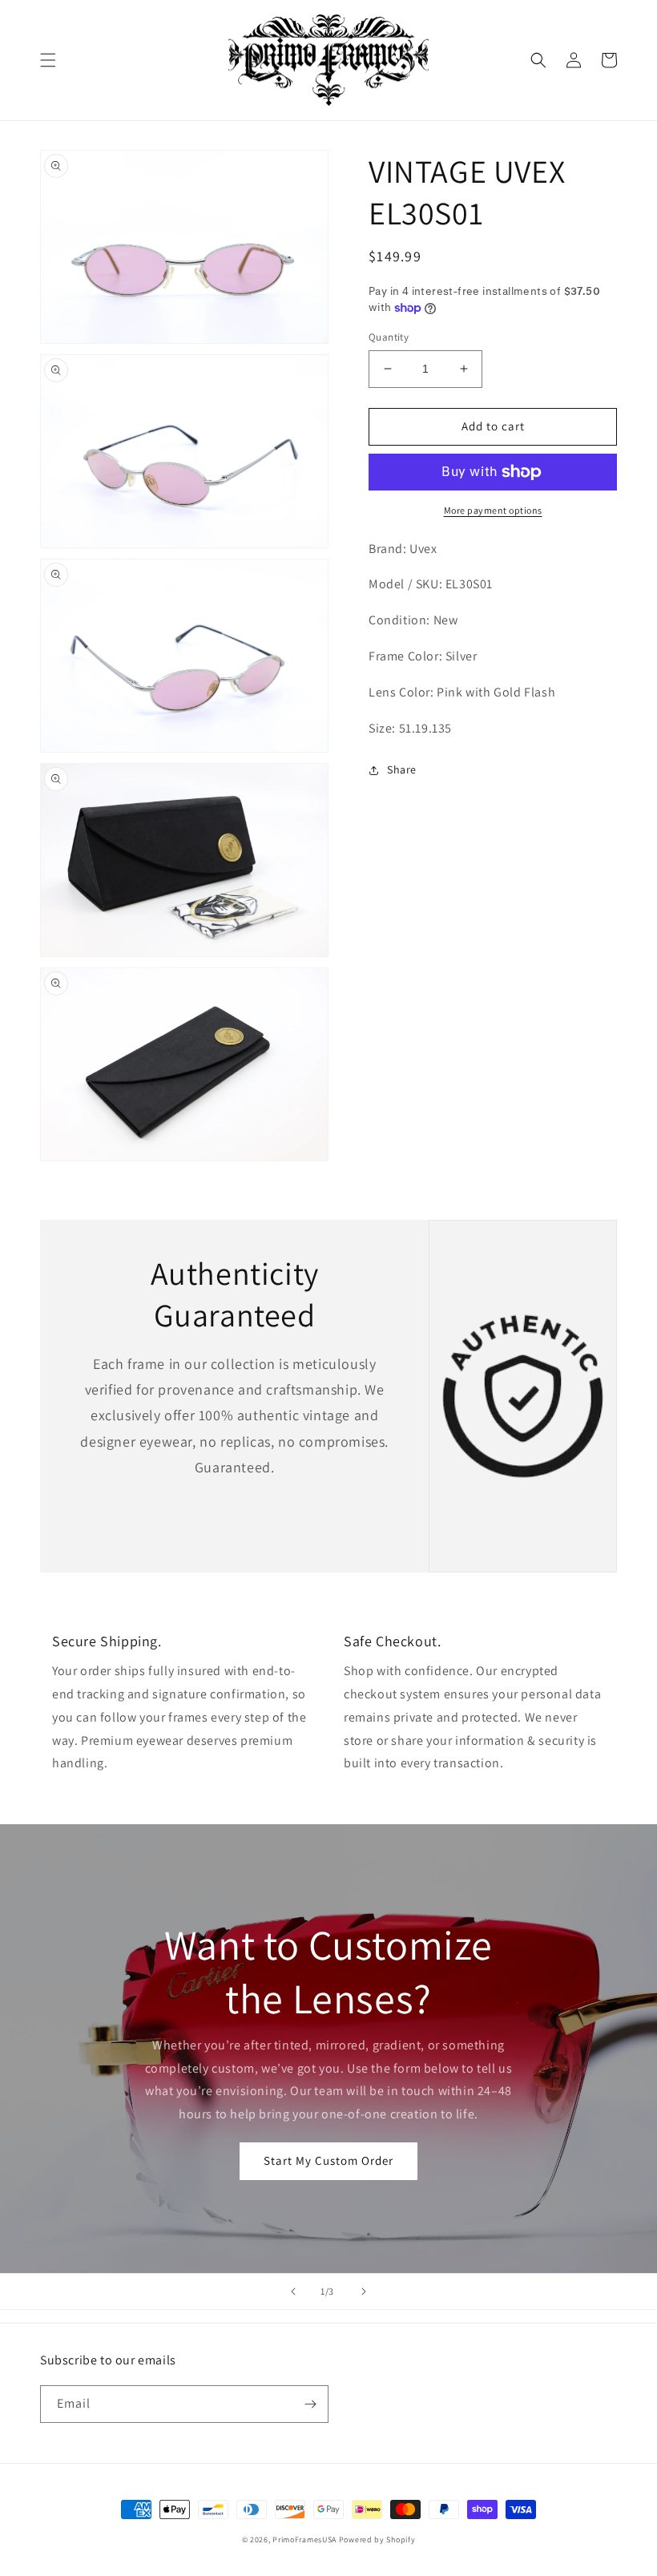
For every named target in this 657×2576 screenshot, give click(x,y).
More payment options (493, 510)
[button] (48, 60)
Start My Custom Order (328, 2160)
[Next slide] (364, 2291)
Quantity (389, 337)
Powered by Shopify (377, 2540)
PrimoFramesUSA (304, 2540)
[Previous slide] (293, 2291)
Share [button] (402, 769)
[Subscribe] (310, 2404)
